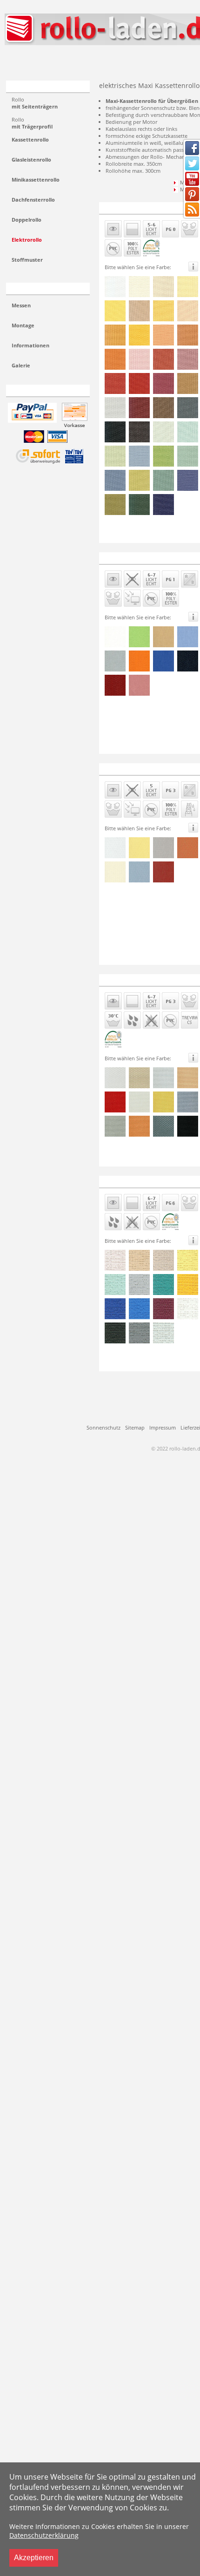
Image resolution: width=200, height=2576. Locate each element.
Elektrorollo (27, 240)
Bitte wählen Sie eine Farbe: (138, 267)
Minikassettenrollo (36, 180)
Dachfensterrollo (33, 200)
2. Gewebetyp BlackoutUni (138, 558)
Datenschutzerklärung (44, 2535)
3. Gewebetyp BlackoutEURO (141, 769)
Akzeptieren (34, 2558)
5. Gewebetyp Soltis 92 (133, 1181)
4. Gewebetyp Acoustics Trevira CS (148, 980)
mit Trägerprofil (32, 123)
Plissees (30, 62)
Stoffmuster (27, 260)
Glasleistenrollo (31, 159)
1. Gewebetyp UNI (128, 207)
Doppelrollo (27, 220)
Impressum (163, 1427)
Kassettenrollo (30, 139)
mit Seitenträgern (35, 103)
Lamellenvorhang (97, 62)
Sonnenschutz (103, 1427)
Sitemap (135, 1427)
